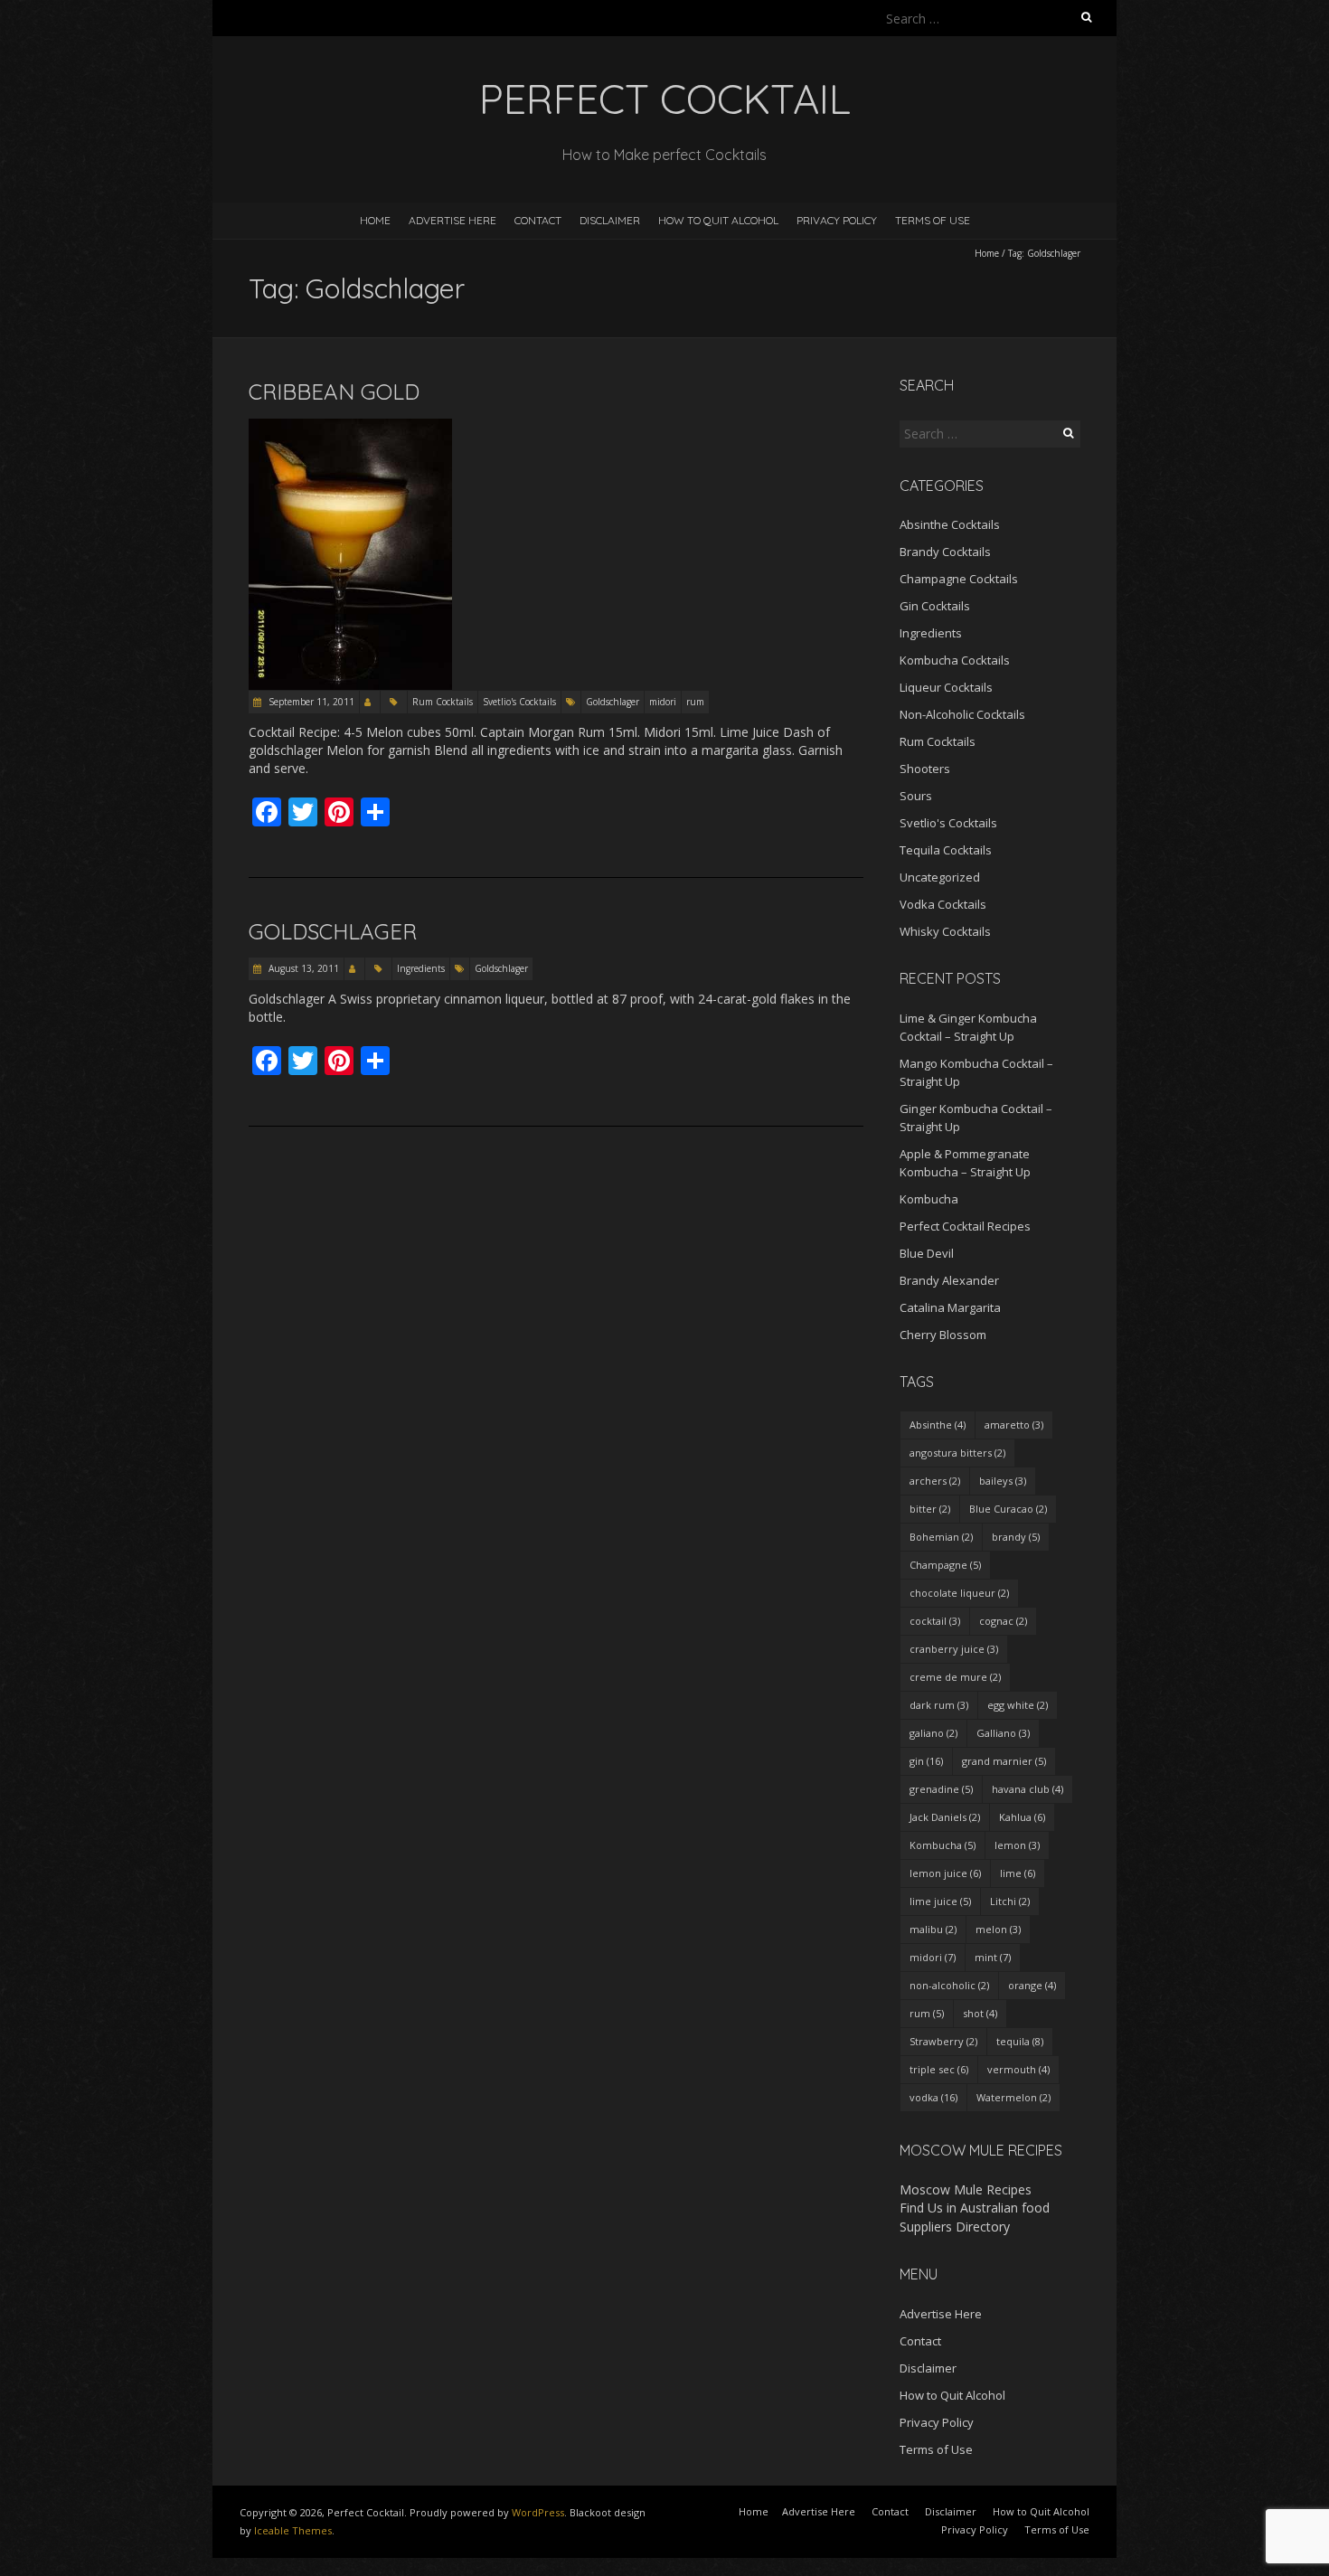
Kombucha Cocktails (955, 660)
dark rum (939, 1705)
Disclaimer (610, 220)
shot (980, 2013)
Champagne (945, 1565)
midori (663, 702)
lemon (1017, 1845)
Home (375, 220)
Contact (538, 220)
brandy (1016, 1537)
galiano (933, 1733)
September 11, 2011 (310, 702)
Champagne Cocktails (959, 579)
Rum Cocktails (443, 702)
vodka (933, 2097)
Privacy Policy (837, 220)
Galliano (1003, 1733)
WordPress (538, 2512)
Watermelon (1013, 2097)
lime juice (940, 1901)
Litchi (1010, 1901)
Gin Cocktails (935, 606)
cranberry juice (954, 1649)
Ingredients (421, 968)
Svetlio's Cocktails (519, 702)
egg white (1018, 1705)
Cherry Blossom (943, 1335)
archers (935, 1481)
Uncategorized (940, 877)
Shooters (925, 769)
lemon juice (945, 1873)
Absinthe (938, 1425)
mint (993, 1957)
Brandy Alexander (949, 1280)
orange (1032, 1985)
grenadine (941, 1789)
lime (1018, 1873)
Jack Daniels (945, 1817)
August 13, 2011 (302, 968)
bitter (930, 1509)
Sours (916, 796)
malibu (933, 1929)
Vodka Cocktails (943, 904)
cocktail (935, 1621)
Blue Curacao (1008, 1509)
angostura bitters (957, 1453)
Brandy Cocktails (945, 552)
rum (695, 702)
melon (998, 1929)
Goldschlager (613, 702)
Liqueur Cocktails (946, 687)
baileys (1003, 1481)
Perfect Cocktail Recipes (965, 1226)
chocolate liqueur (959, 1593)
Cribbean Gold (334, 392)
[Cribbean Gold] (350, 427)
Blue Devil (927, 1253)
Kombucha (929, 1199)
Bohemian (941, 1537)
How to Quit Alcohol (718, 220)
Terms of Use (933, 220)
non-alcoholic (949, 1985)
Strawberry (943, 2041)
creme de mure (955, 1677)
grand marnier (1004, 1761)
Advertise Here (452, 220)
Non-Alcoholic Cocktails (962, 714)
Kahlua (1022, 1817)
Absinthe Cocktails (950, 524)
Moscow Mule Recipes (966, 2189)
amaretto (1014, 1425)
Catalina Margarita (950, 1307)
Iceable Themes (293, 2530)
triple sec (939, 2069)
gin (926, 1761)
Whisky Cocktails (945, 931)
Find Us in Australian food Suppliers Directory (975, 2217)
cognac (1003, 1621)
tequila (1020, 2041)
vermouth (1018, 2069)
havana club (1027, 1789)
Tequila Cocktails (946, 850)
